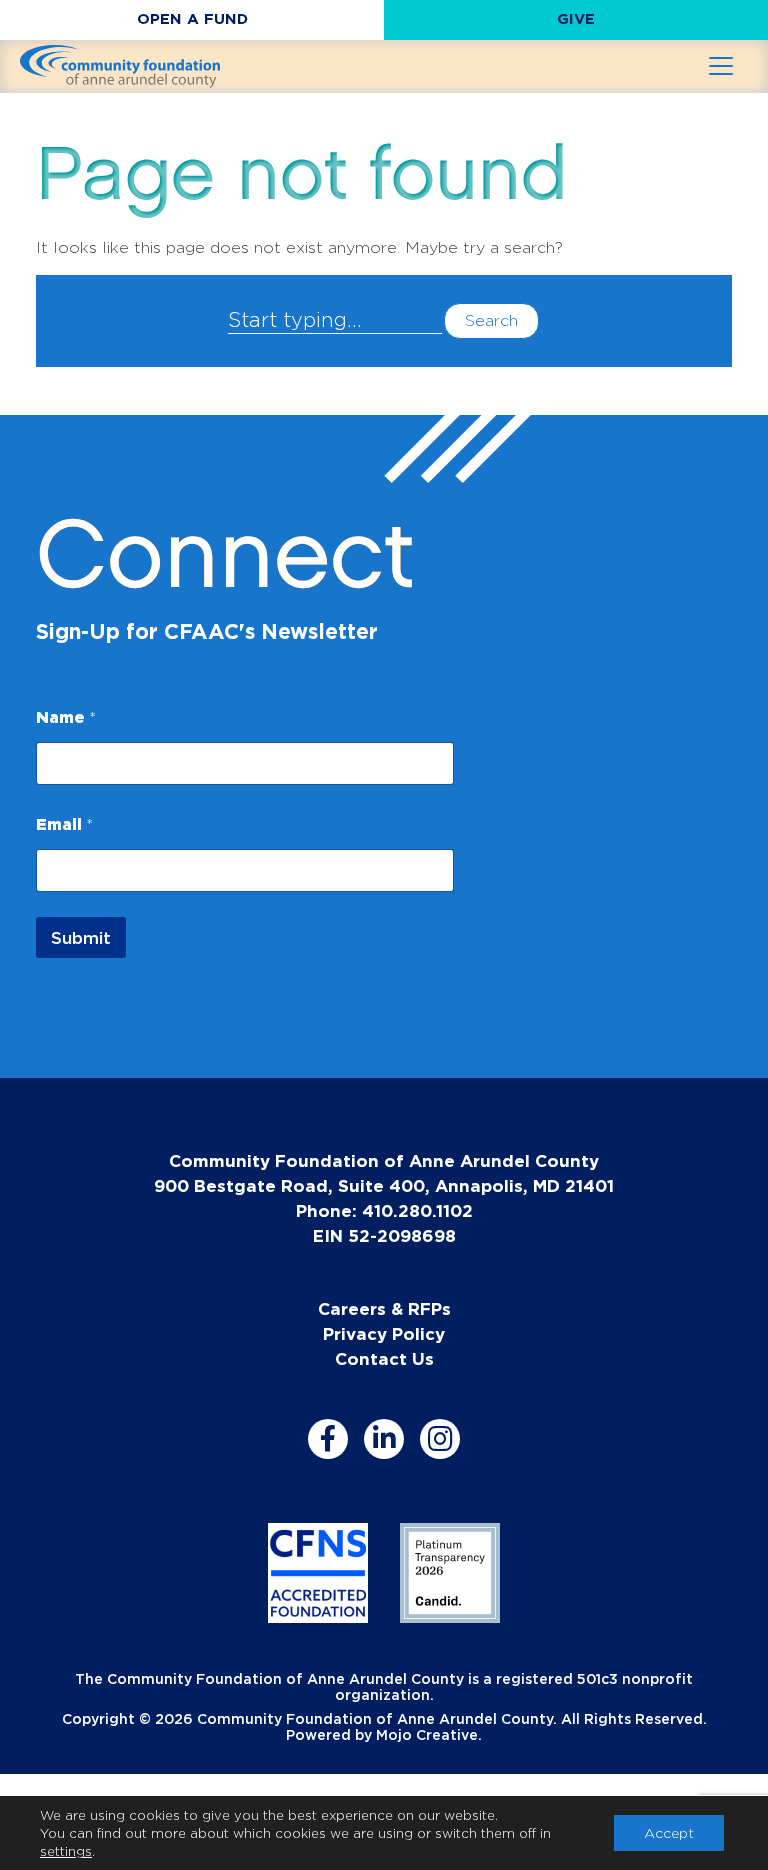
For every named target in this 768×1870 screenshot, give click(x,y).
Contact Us (384, 1358)
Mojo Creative (427, 1734)
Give (576, 18)
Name (66, 717)
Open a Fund (192, 18)
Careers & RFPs (384, 1308)
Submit (81, 937)
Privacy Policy (384, 1333)
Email (64, 824)
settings (66, 1851)
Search (491, 320)
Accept (669, 1832)
